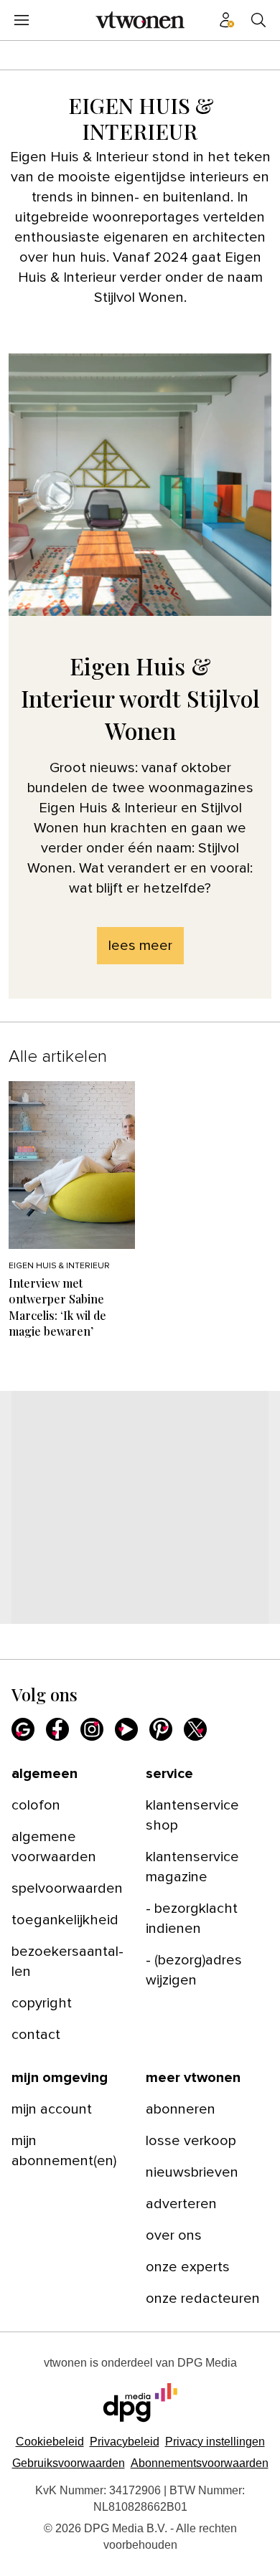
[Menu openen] (22, 20)
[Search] (258, 20)
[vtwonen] (140, 20)
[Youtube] (126, 1729)
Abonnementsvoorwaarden (200, 2463)
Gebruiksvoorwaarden (69, 2463)
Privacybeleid (125, 2442)
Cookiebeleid (50, 2442)
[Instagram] (92, 1729)
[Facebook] (57, 1729)
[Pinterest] (161, 1729)
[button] (215, 2442)
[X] (195, 1729)
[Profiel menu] (227, 20)
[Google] (23, 1729)
